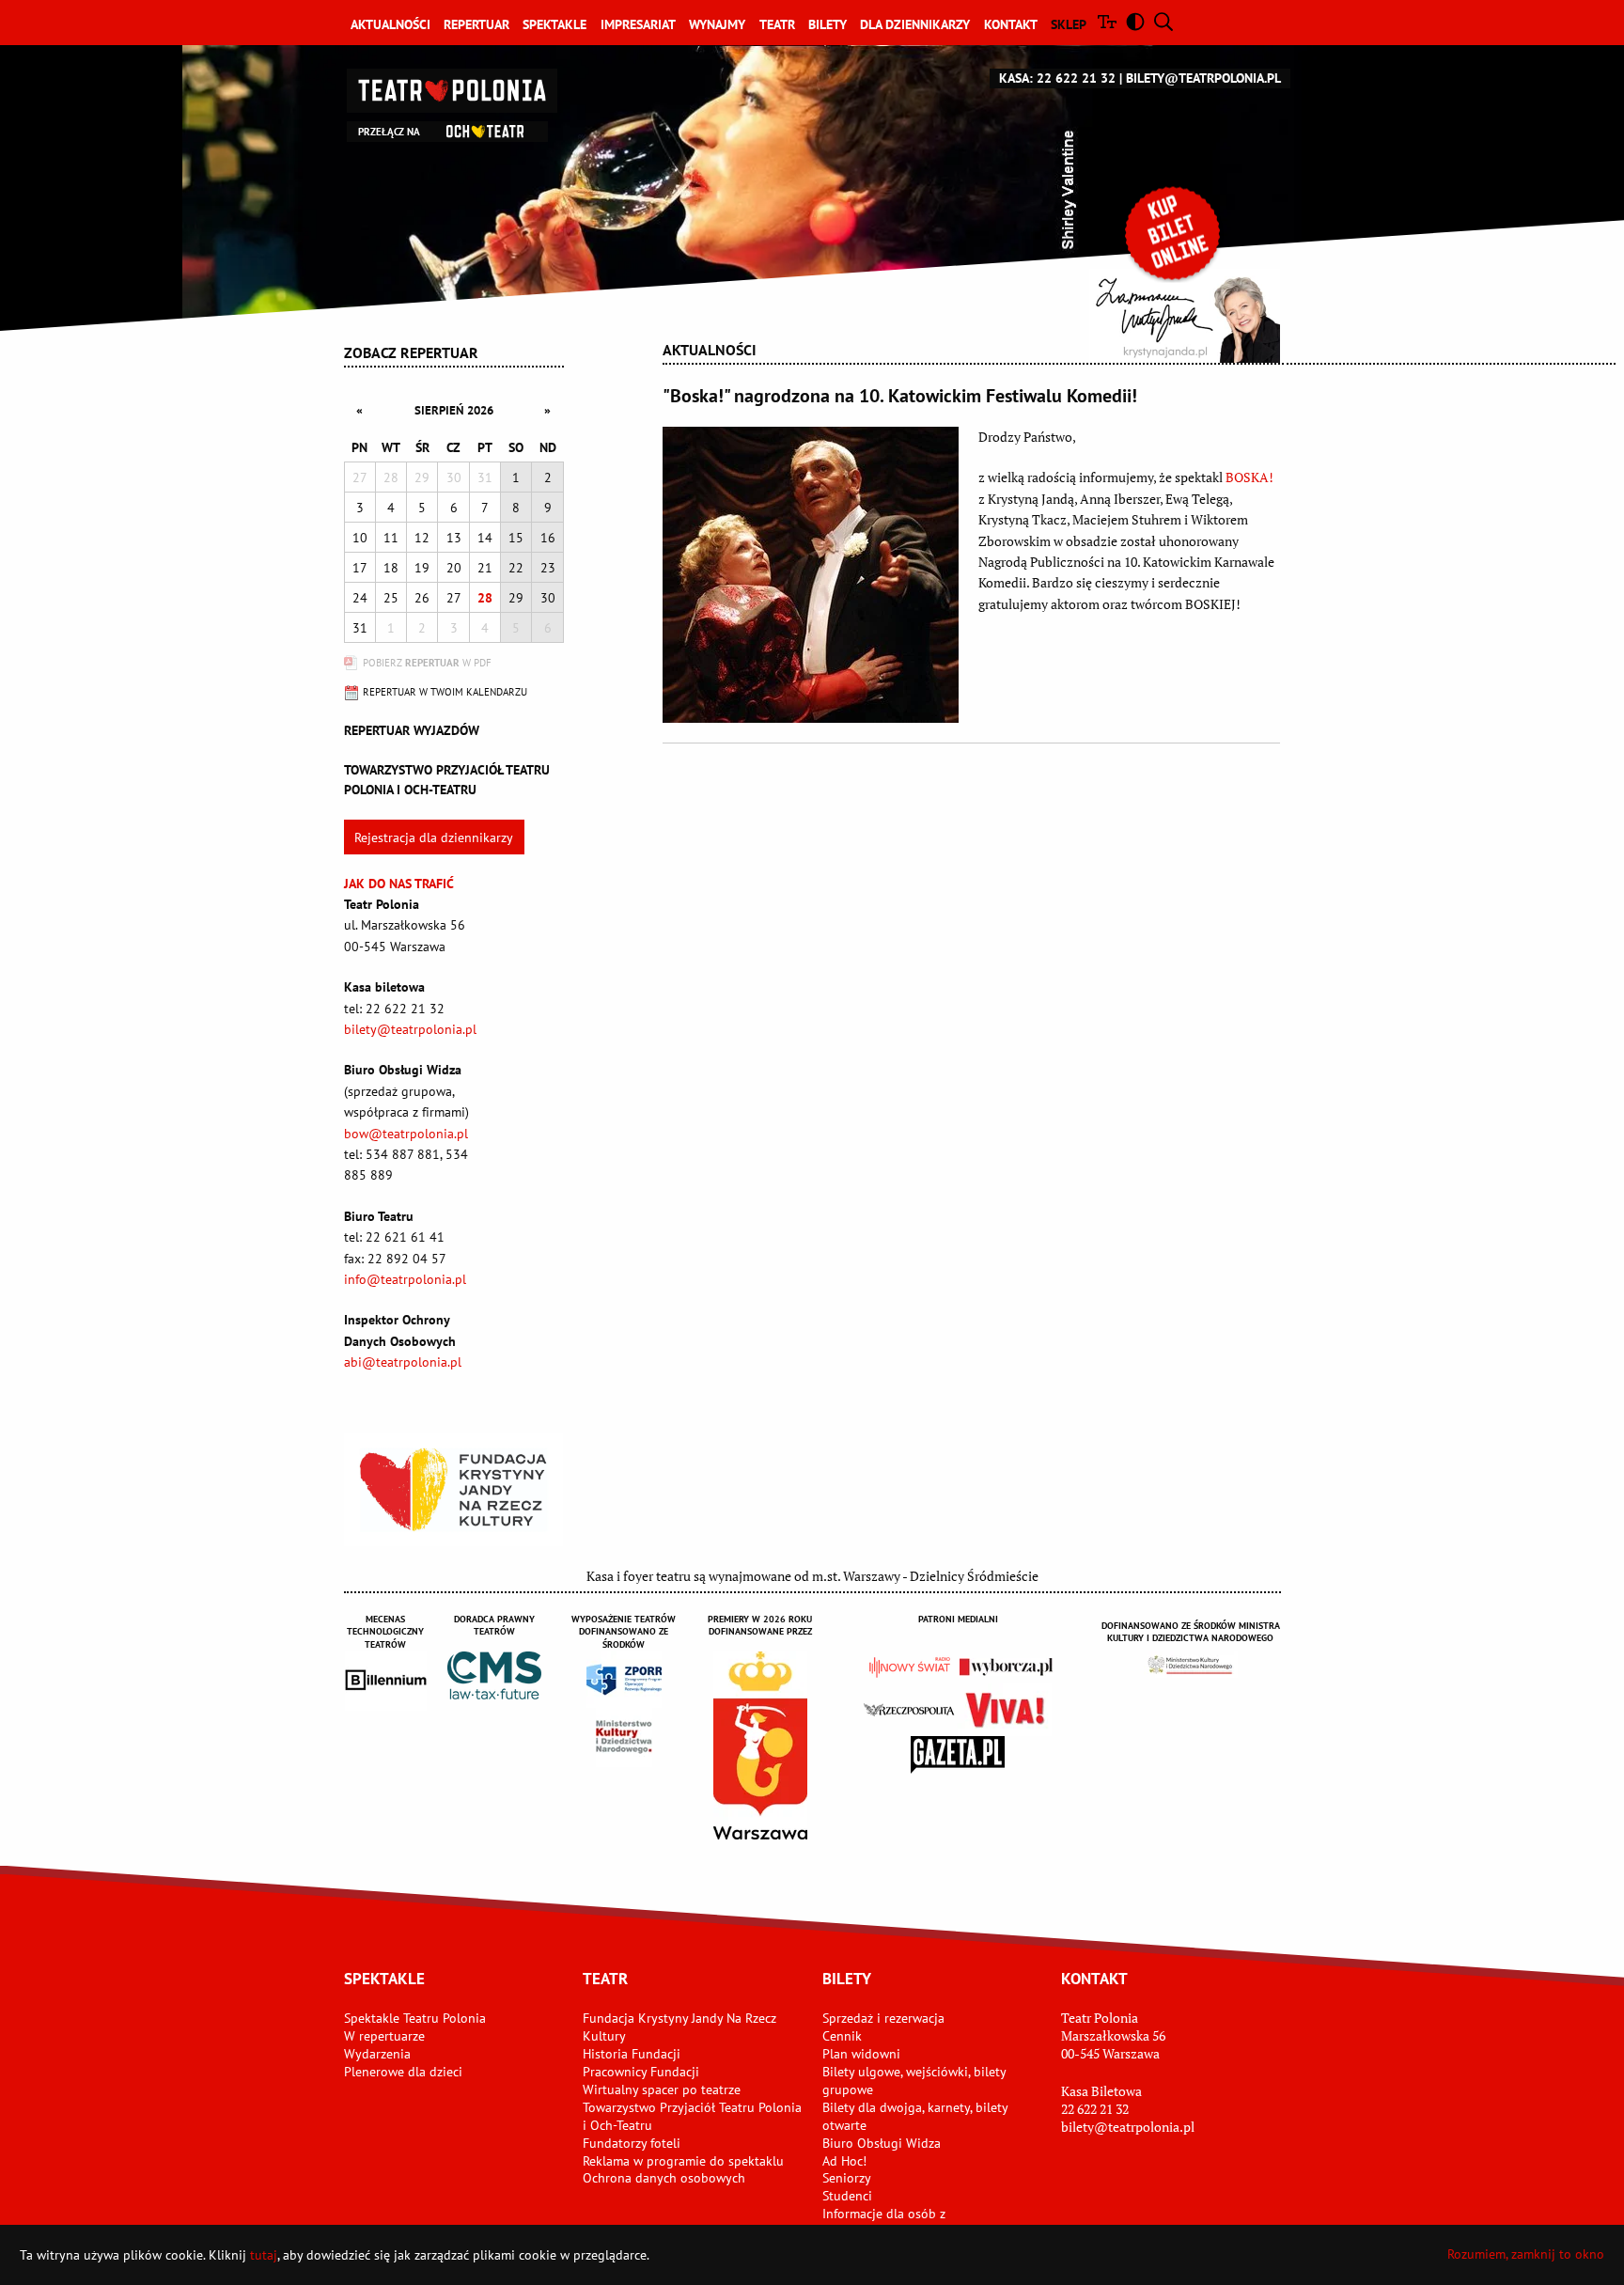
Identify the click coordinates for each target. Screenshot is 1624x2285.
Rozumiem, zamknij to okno (1526, 2254)
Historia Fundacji (632, 2054)
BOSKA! (1249, 477)
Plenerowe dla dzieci (403, 2072)
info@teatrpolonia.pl (405, 1279)
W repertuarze (384, 2036)
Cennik (842, 2036)
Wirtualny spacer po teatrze (662, 2089)
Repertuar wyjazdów (412, 730)
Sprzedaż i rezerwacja (883, 2018)
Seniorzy (847, 2178)
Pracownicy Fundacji (641, 2072)
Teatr (777, 24)
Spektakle (554, 24)
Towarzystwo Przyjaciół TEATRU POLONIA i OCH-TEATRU (447, 780)
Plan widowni (861, 2054)
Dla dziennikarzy (915, 24)
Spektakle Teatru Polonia (415, 2018)
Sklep (1069, 24)
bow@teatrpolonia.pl (406, 1134)
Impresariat (638, 24)
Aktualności (390, 24)
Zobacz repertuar (411, 352)
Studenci (847, 2196)
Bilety (828, 24)
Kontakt (1011, 24)
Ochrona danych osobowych (664, 2178)
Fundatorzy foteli (632, 2143)
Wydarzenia (377, 2054)
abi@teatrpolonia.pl (403, 1362)
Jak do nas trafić (399, 884)
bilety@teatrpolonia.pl (1203, 78)
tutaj (264, 2255)
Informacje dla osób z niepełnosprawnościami (890, 2222)
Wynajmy (717, 24)
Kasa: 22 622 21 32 (1057, 78)
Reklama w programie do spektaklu (683, 2161)
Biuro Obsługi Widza (882, 2143)
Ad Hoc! (844, 2161)
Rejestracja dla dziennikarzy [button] (434, 837)
